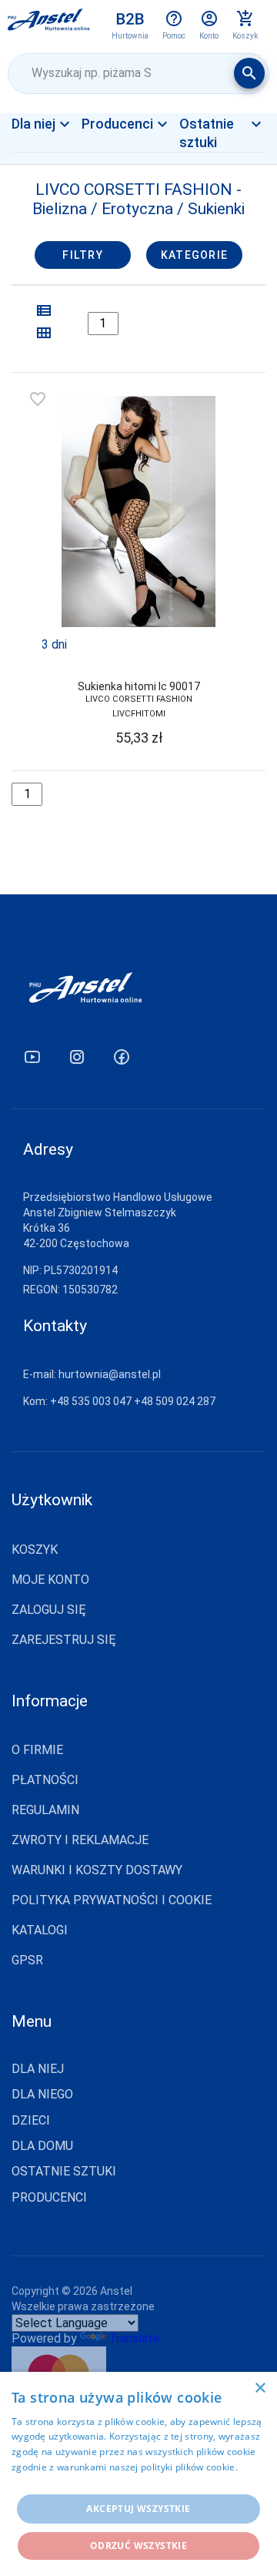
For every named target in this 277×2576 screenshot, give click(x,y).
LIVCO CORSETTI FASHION (139, 699)
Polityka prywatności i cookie (112, 1900)
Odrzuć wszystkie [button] (138, 2546)
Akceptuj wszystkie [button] (138, 2509)
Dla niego (42, 2095)
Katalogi (40, 1930)
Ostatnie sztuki (64, 2172)
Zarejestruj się (64, 1640)
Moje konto (50, 1580)
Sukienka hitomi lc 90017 (139, 686)
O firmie (37, 1750)
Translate (134, 2338)
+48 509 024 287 (175, 1401)
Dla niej (53, 150)
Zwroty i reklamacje (80, 1840)
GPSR (27, 1960)
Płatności (45, 1780)
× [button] (260, 2388)
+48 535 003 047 (91, 1401)
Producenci (49, 2198)
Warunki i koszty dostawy (97, 1870)
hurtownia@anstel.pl (110, 1374)
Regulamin (45, 1810)
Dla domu (42, 2146)
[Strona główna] (49, 25)
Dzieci (31, 2121)
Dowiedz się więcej (54, 2482)
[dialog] (138, 2474)
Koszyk (35, 1550)
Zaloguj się (49, 1610)
